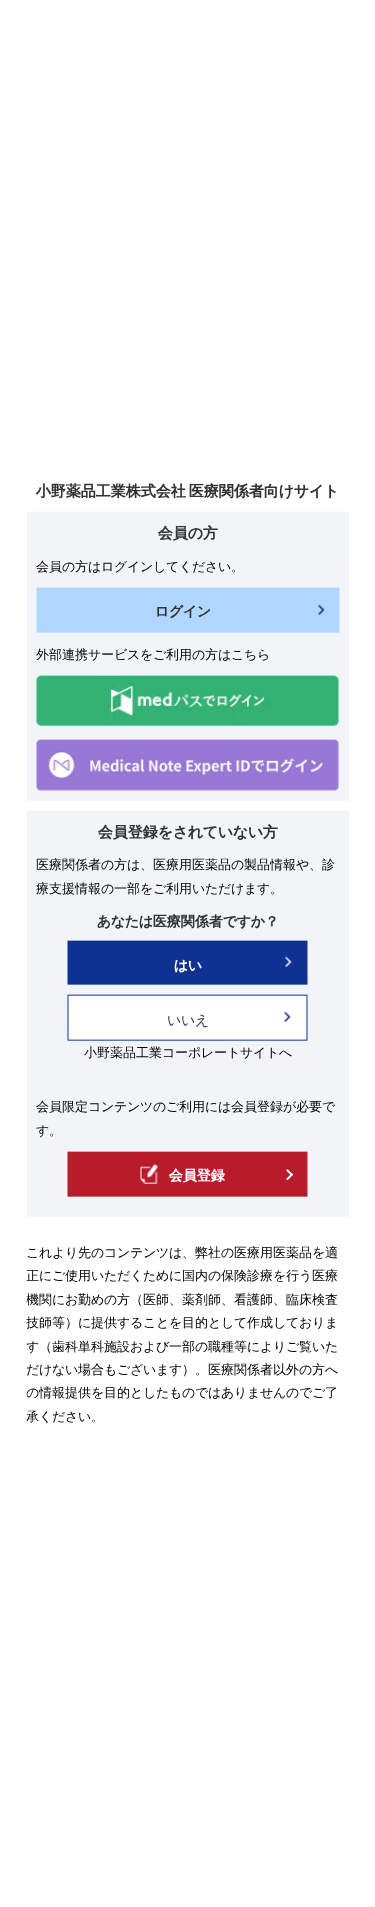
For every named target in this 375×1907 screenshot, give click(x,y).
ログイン (183, 610)
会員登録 (197, 1174)
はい (188, 964)
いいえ (188, 1019)
